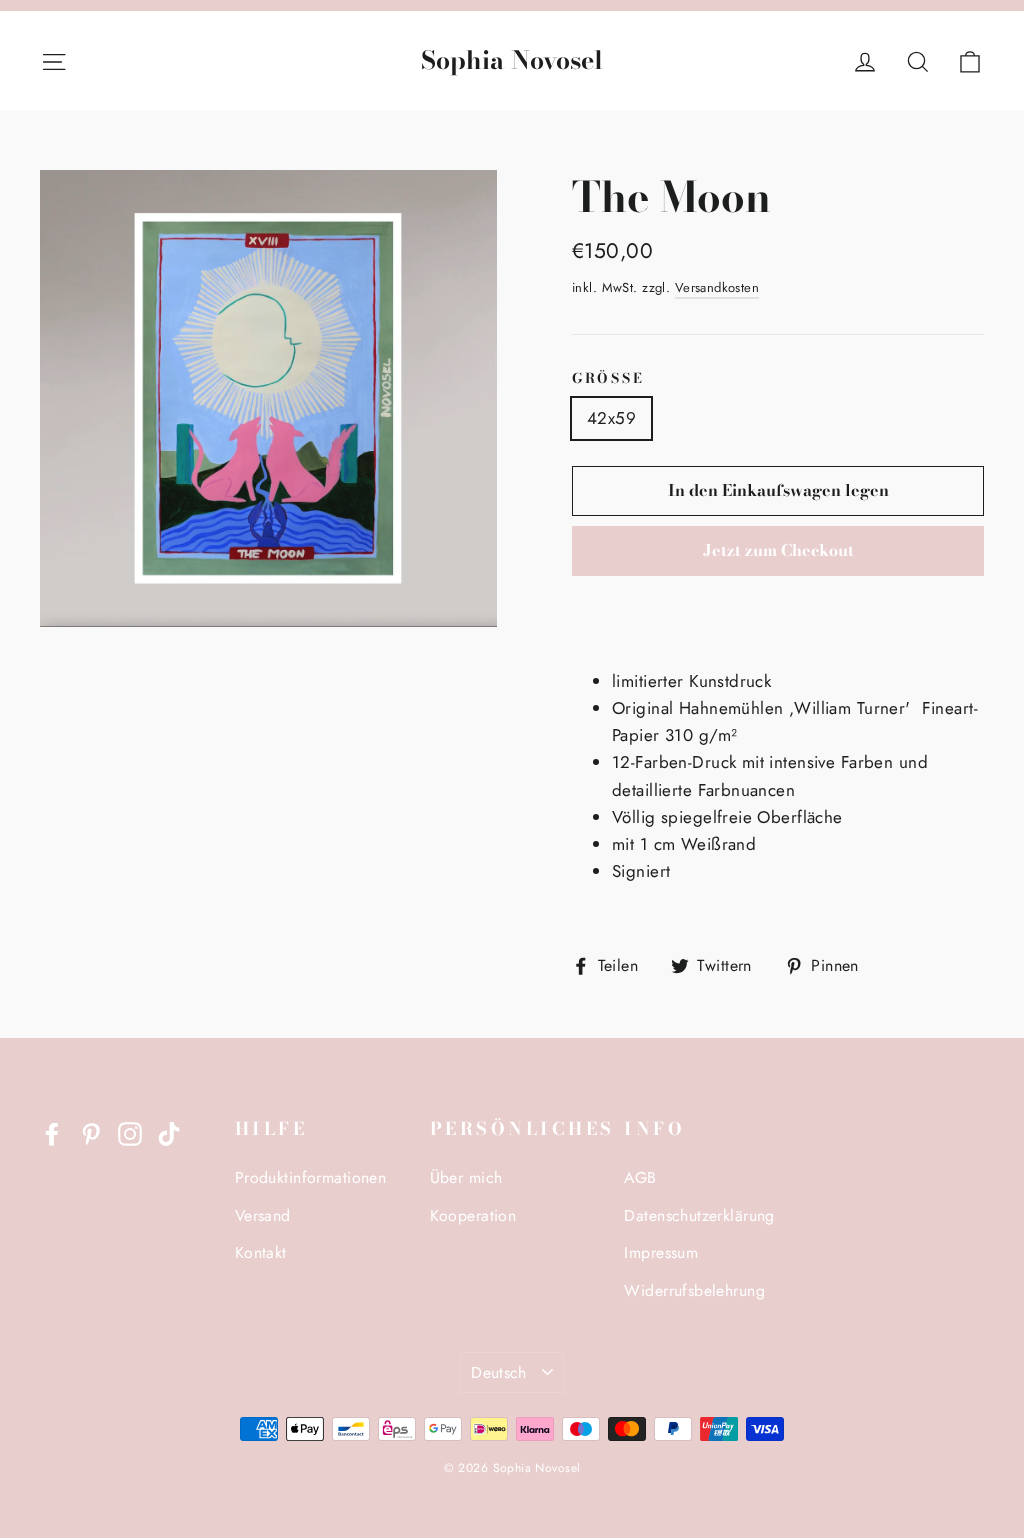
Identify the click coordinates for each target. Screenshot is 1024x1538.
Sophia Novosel (512, 60)
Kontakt (261, 1252)
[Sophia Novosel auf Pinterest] (91, 1131)
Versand (263, 1215)
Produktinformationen (311, 1177)
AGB (640, 1177)
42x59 (611, 418)
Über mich (466, 1177)
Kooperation (473, 1215)
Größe (608, 379)
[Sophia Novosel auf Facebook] (52, 1131)
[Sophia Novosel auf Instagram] (130, 1131)
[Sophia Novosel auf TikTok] (169, 1131)
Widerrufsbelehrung (694, 1290)
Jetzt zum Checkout (778, 550)
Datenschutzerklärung (699, 1215)
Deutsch (499, 1372)
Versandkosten (717, 287)
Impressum (661, 1252)
